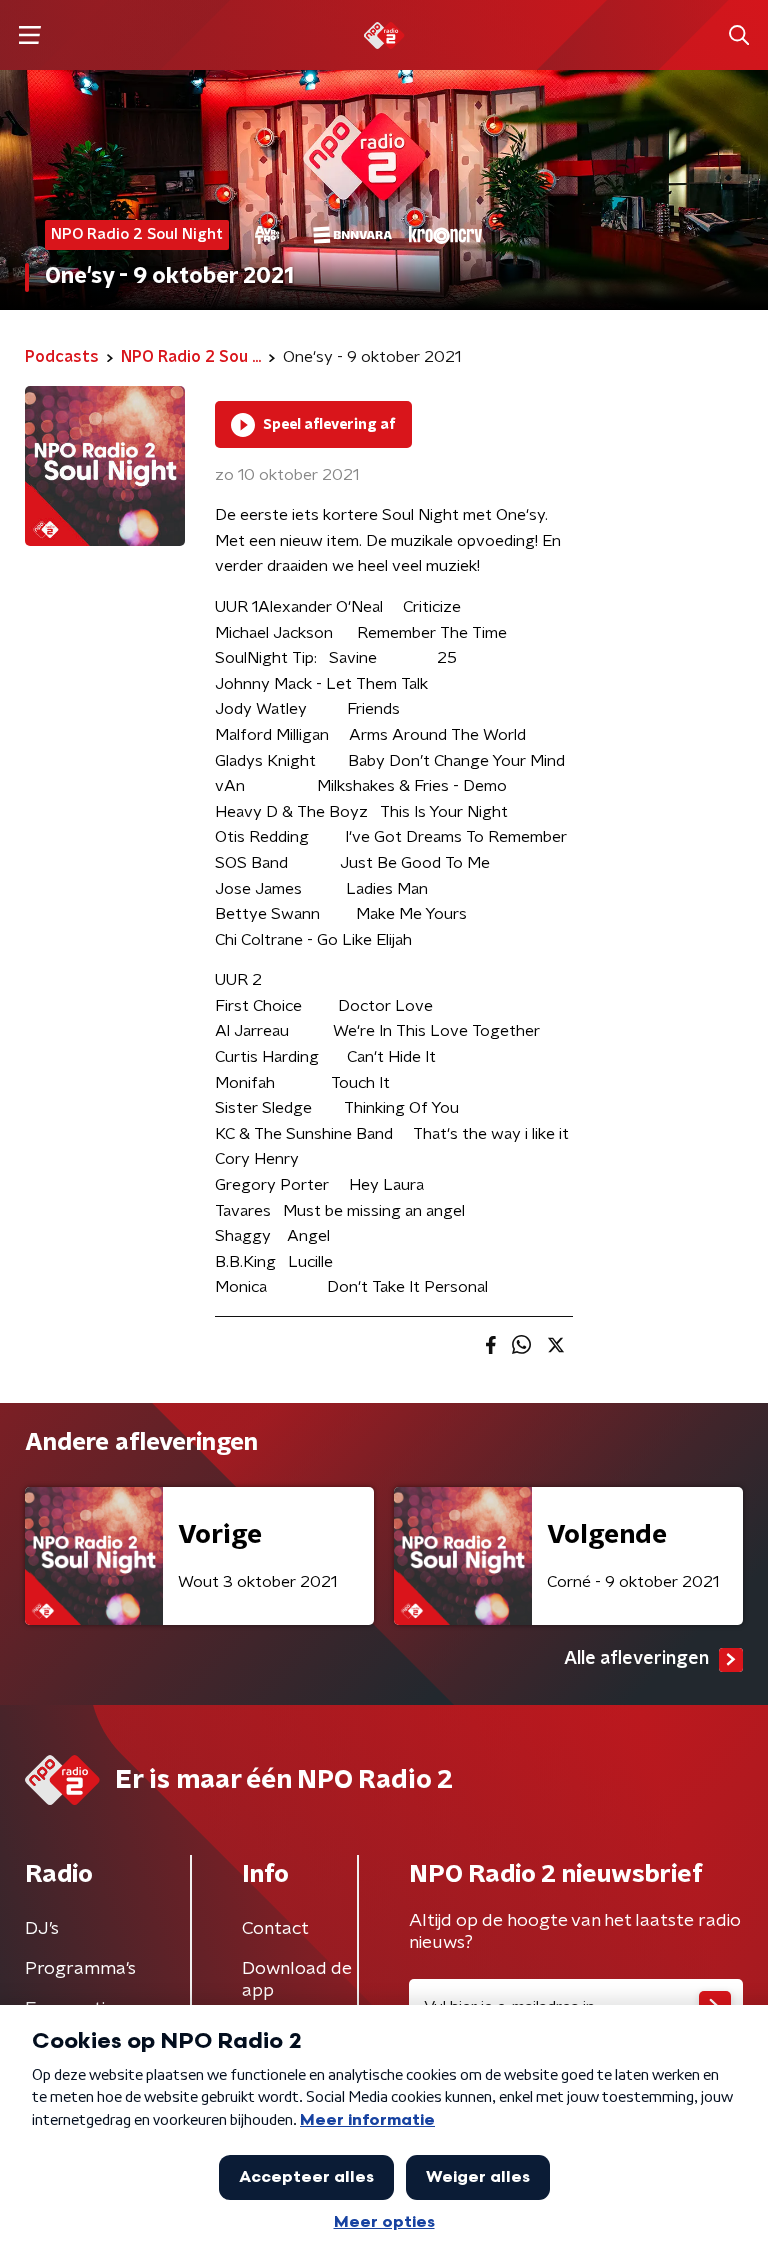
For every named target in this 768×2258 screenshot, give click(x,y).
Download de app (297, 1980)
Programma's (80, 1969)
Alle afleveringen (636, 1659)
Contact (275, 1929)
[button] (29, 35)
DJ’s (42, 1929)
